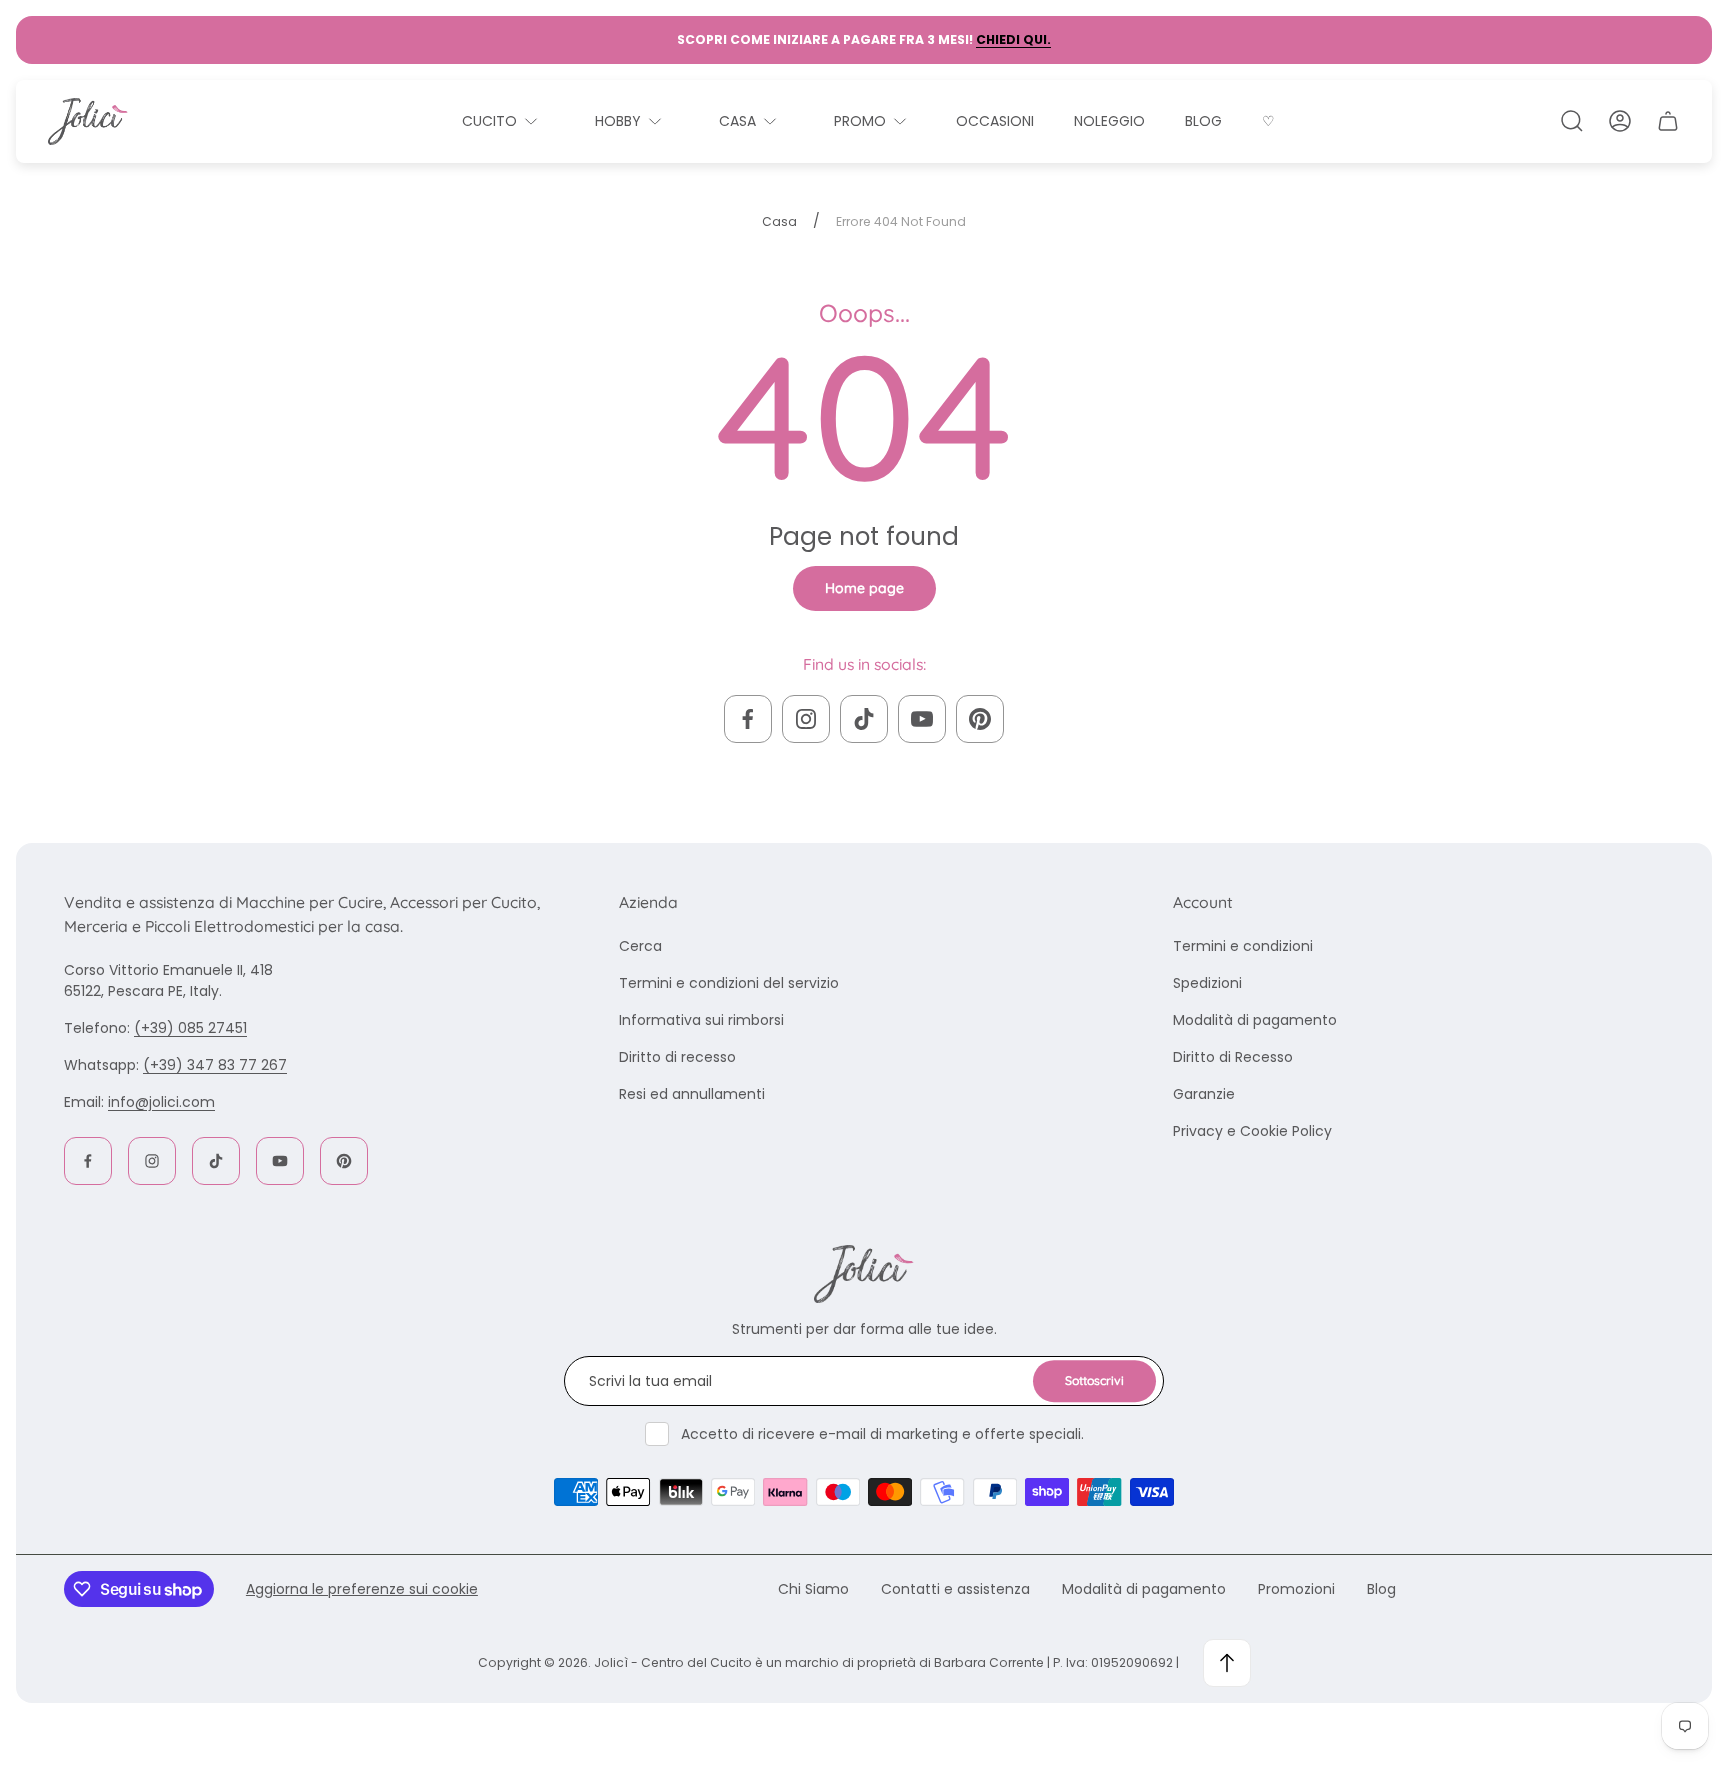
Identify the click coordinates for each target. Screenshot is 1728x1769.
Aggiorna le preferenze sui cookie (362, 1589)
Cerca (640, 946)
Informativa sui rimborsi (701, 1020)
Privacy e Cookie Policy (1252, 1131)
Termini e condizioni (1243, 946)
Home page (864, 588)
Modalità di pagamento (1255, 1020)
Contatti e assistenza (955, 1589)
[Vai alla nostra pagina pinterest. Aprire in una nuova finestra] (980, 719)
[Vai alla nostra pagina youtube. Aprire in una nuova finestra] (922, 719)
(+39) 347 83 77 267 (215, 1065)
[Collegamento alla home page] (864, 1274)
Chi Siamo (813, 1589)
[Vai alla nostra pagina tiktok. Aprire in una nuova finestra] (864, 719)
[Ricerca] (1572, 121)
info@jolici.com (161, 1102)
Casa (779, 222)
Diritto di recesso (677, 1057)
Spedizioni (1207, 983)
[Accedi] (1620, 121)
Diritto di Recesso (1233, 1057)
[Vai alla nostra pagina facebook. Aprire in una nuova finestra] (748, 719)
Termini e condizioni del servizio (729, 983)
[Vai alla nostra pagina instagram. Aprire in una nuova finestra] (806, 719)
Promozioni (1296, 1589)
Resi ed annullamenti (692, 1094)
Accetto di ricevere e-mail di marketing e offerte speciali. (882, 1434)
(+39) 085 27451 (190, 1028)
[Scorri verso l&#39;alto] (1227, 1663)
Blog (1381, 1589)
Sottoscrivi (1094, 1380)
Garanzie (1204, 1094)
